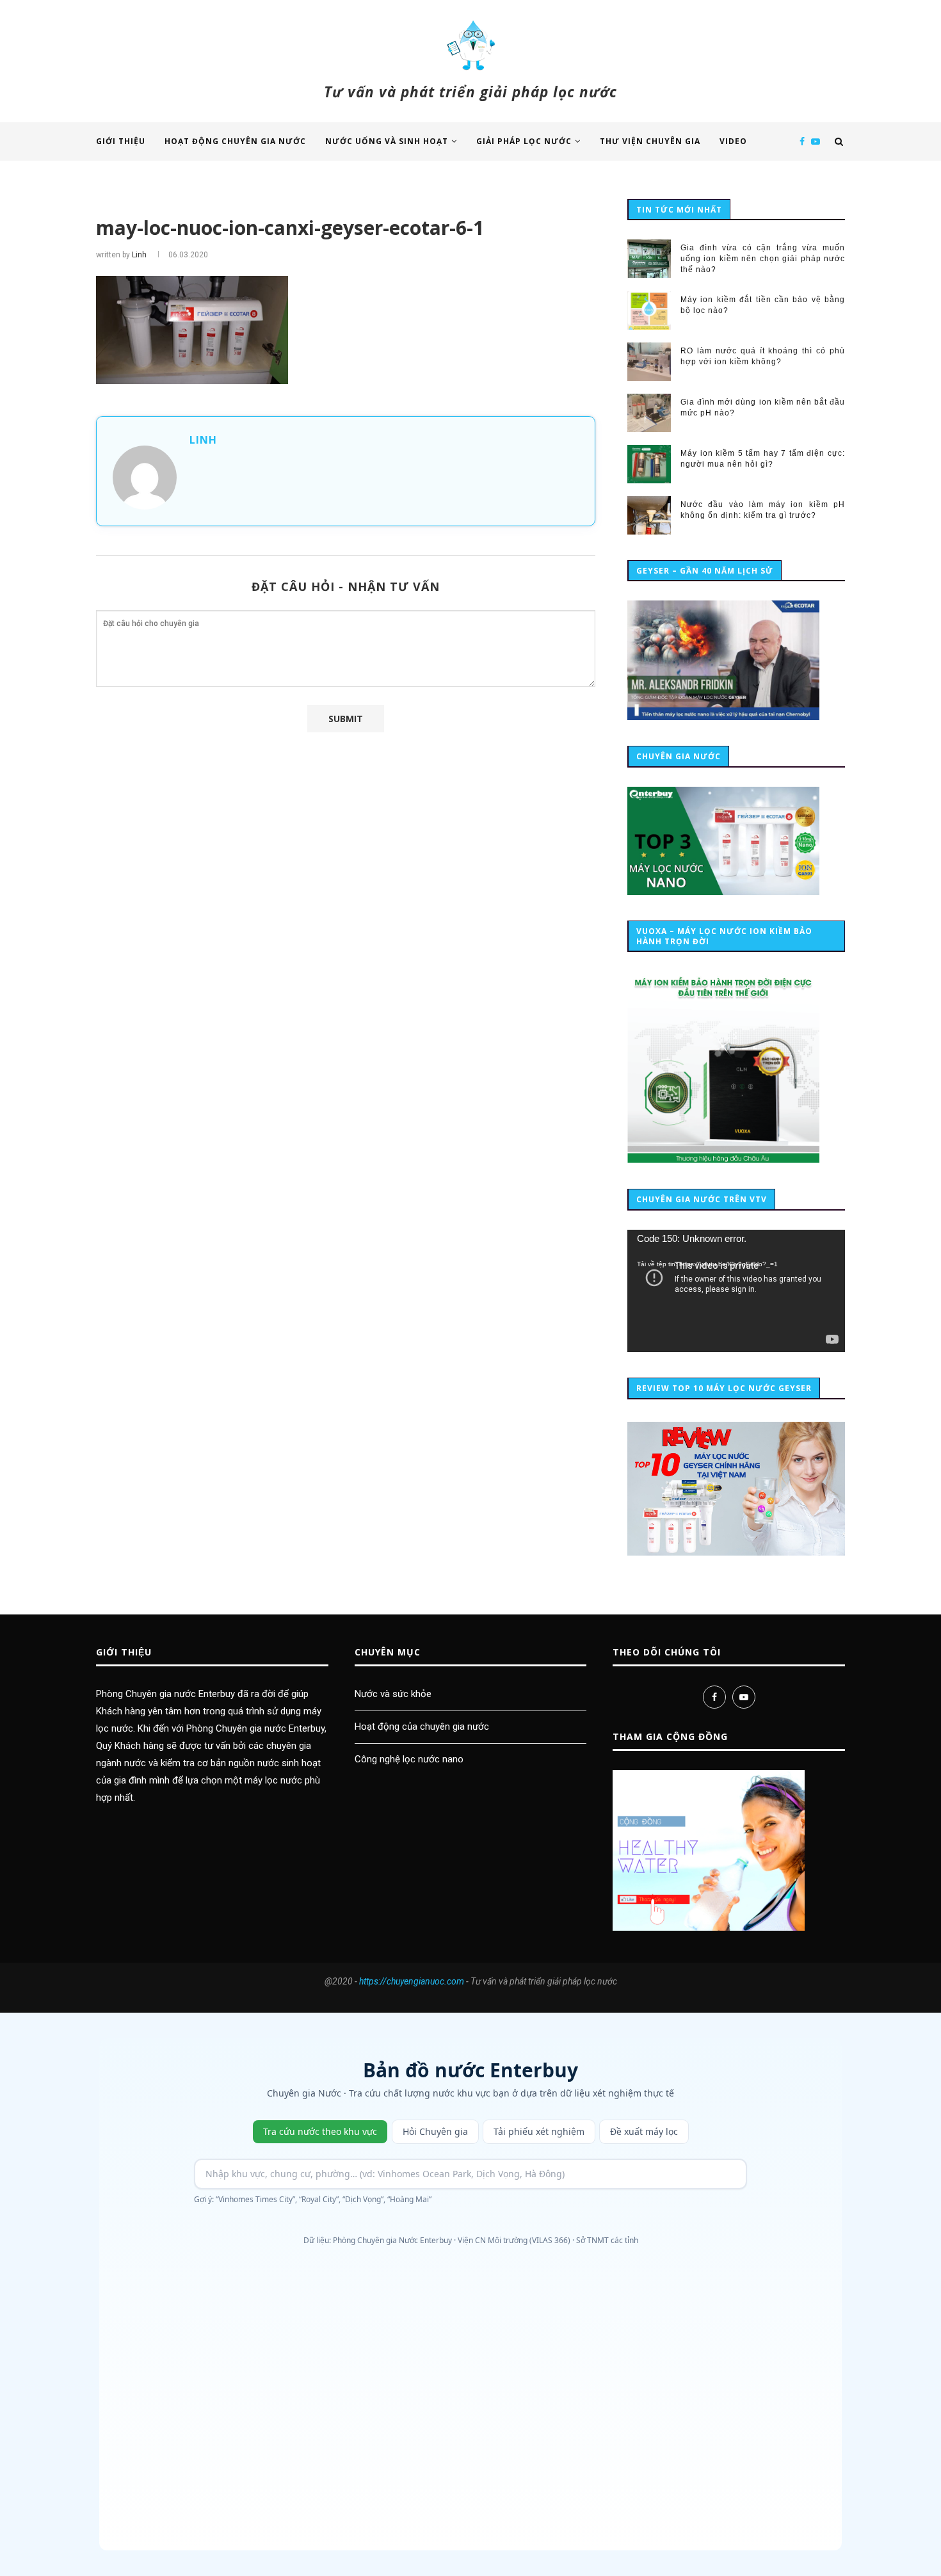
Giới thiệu (121, 141)
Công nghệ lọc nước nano (409, 1759)
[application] (736, 1291)
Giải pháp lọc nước (524, 141)
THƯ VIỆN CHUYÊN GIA (650, 141)
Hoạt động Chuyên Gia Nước (235, 141)
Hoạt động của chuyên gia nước (422, 1727)
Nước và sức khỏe (393, 1694)
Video (733, 141)
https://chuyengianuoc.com (412, 1981)
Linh (139, 255)
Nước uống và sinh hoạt (387, 141)
